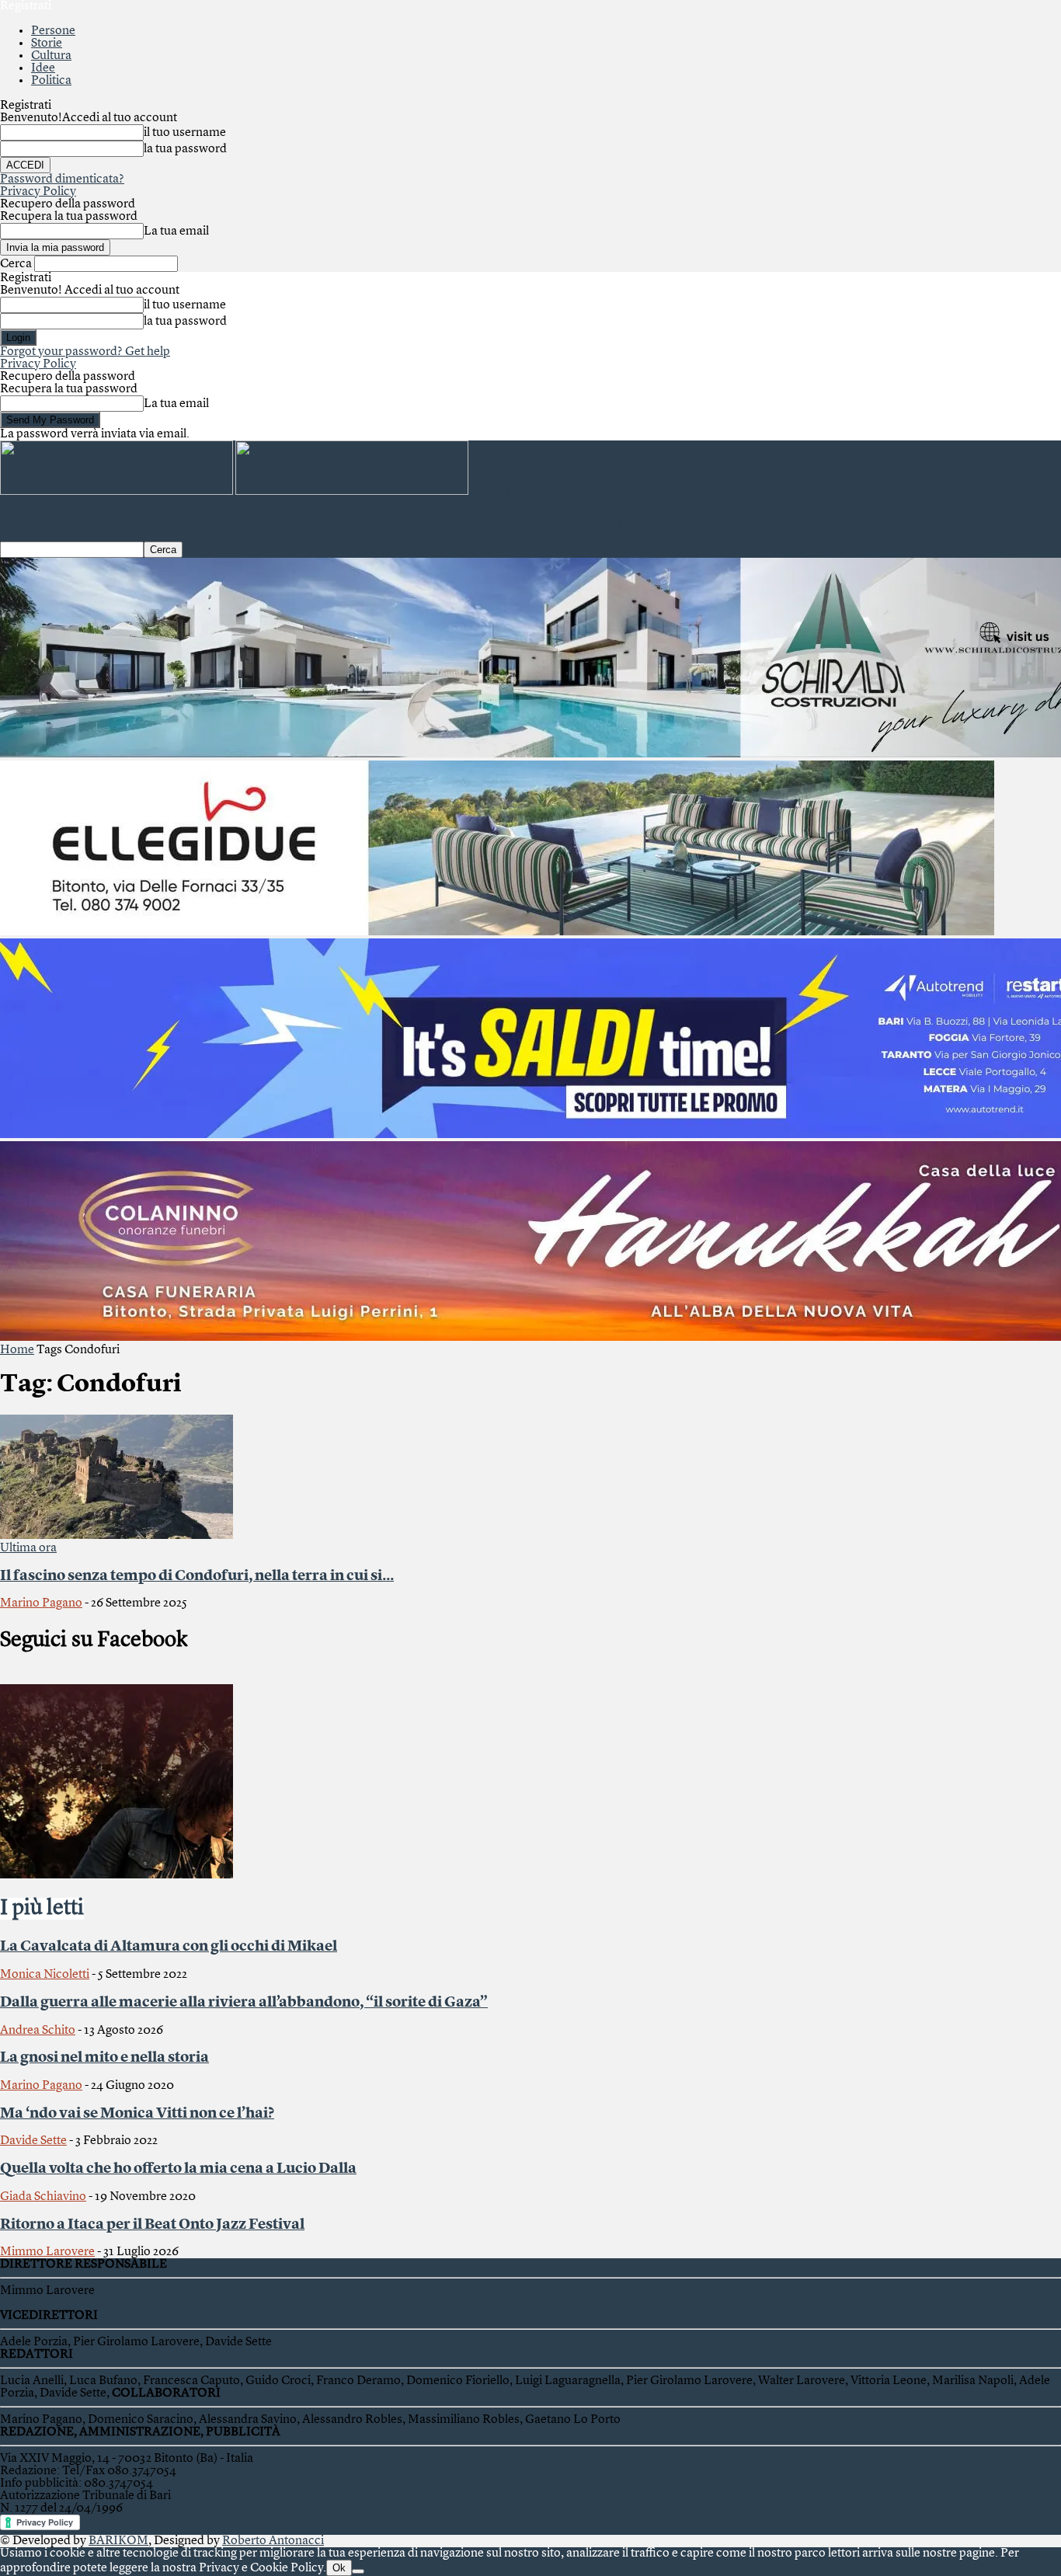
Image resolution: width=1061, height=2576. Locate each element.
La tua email (176, 231)
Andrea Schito (38, 2031)
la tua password (185, 149)
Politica (51, 81)
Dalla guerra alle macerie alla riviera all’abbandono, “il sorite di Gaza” (244, 2003)
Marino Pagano (41, 1603)
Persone (53, 31)
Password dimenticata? (62, 179)
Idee (43, 68)
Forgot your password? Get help (85, 352)
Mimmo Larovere (47, 2252)
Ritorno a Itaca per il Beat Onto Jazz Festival (152, 2225)
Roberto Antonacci (273, 2541)
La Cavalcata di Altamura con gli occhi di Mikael (169, 1947)
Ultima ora (28, 1548)
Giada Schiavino (43, 2197)
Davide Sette (33, 2141)
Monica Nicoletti (45, 1975)
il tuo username (185, 133)
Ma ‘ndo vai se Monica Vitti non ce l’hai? (137, 2114)
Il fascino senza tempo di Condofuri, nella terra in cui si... (197, 1576)
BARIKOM (118, 2541)
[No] (358, 2571)
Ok (339, 2568)
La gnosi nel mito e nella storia (104, 2058)
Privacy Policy (38, 192)
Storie (47, 44)
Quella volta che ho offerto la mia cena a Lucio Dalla (178, 2169)
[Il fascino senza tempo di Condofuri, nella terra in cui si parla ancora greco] (117, 1536)
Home (17, 1350)
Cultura (51, 56)
